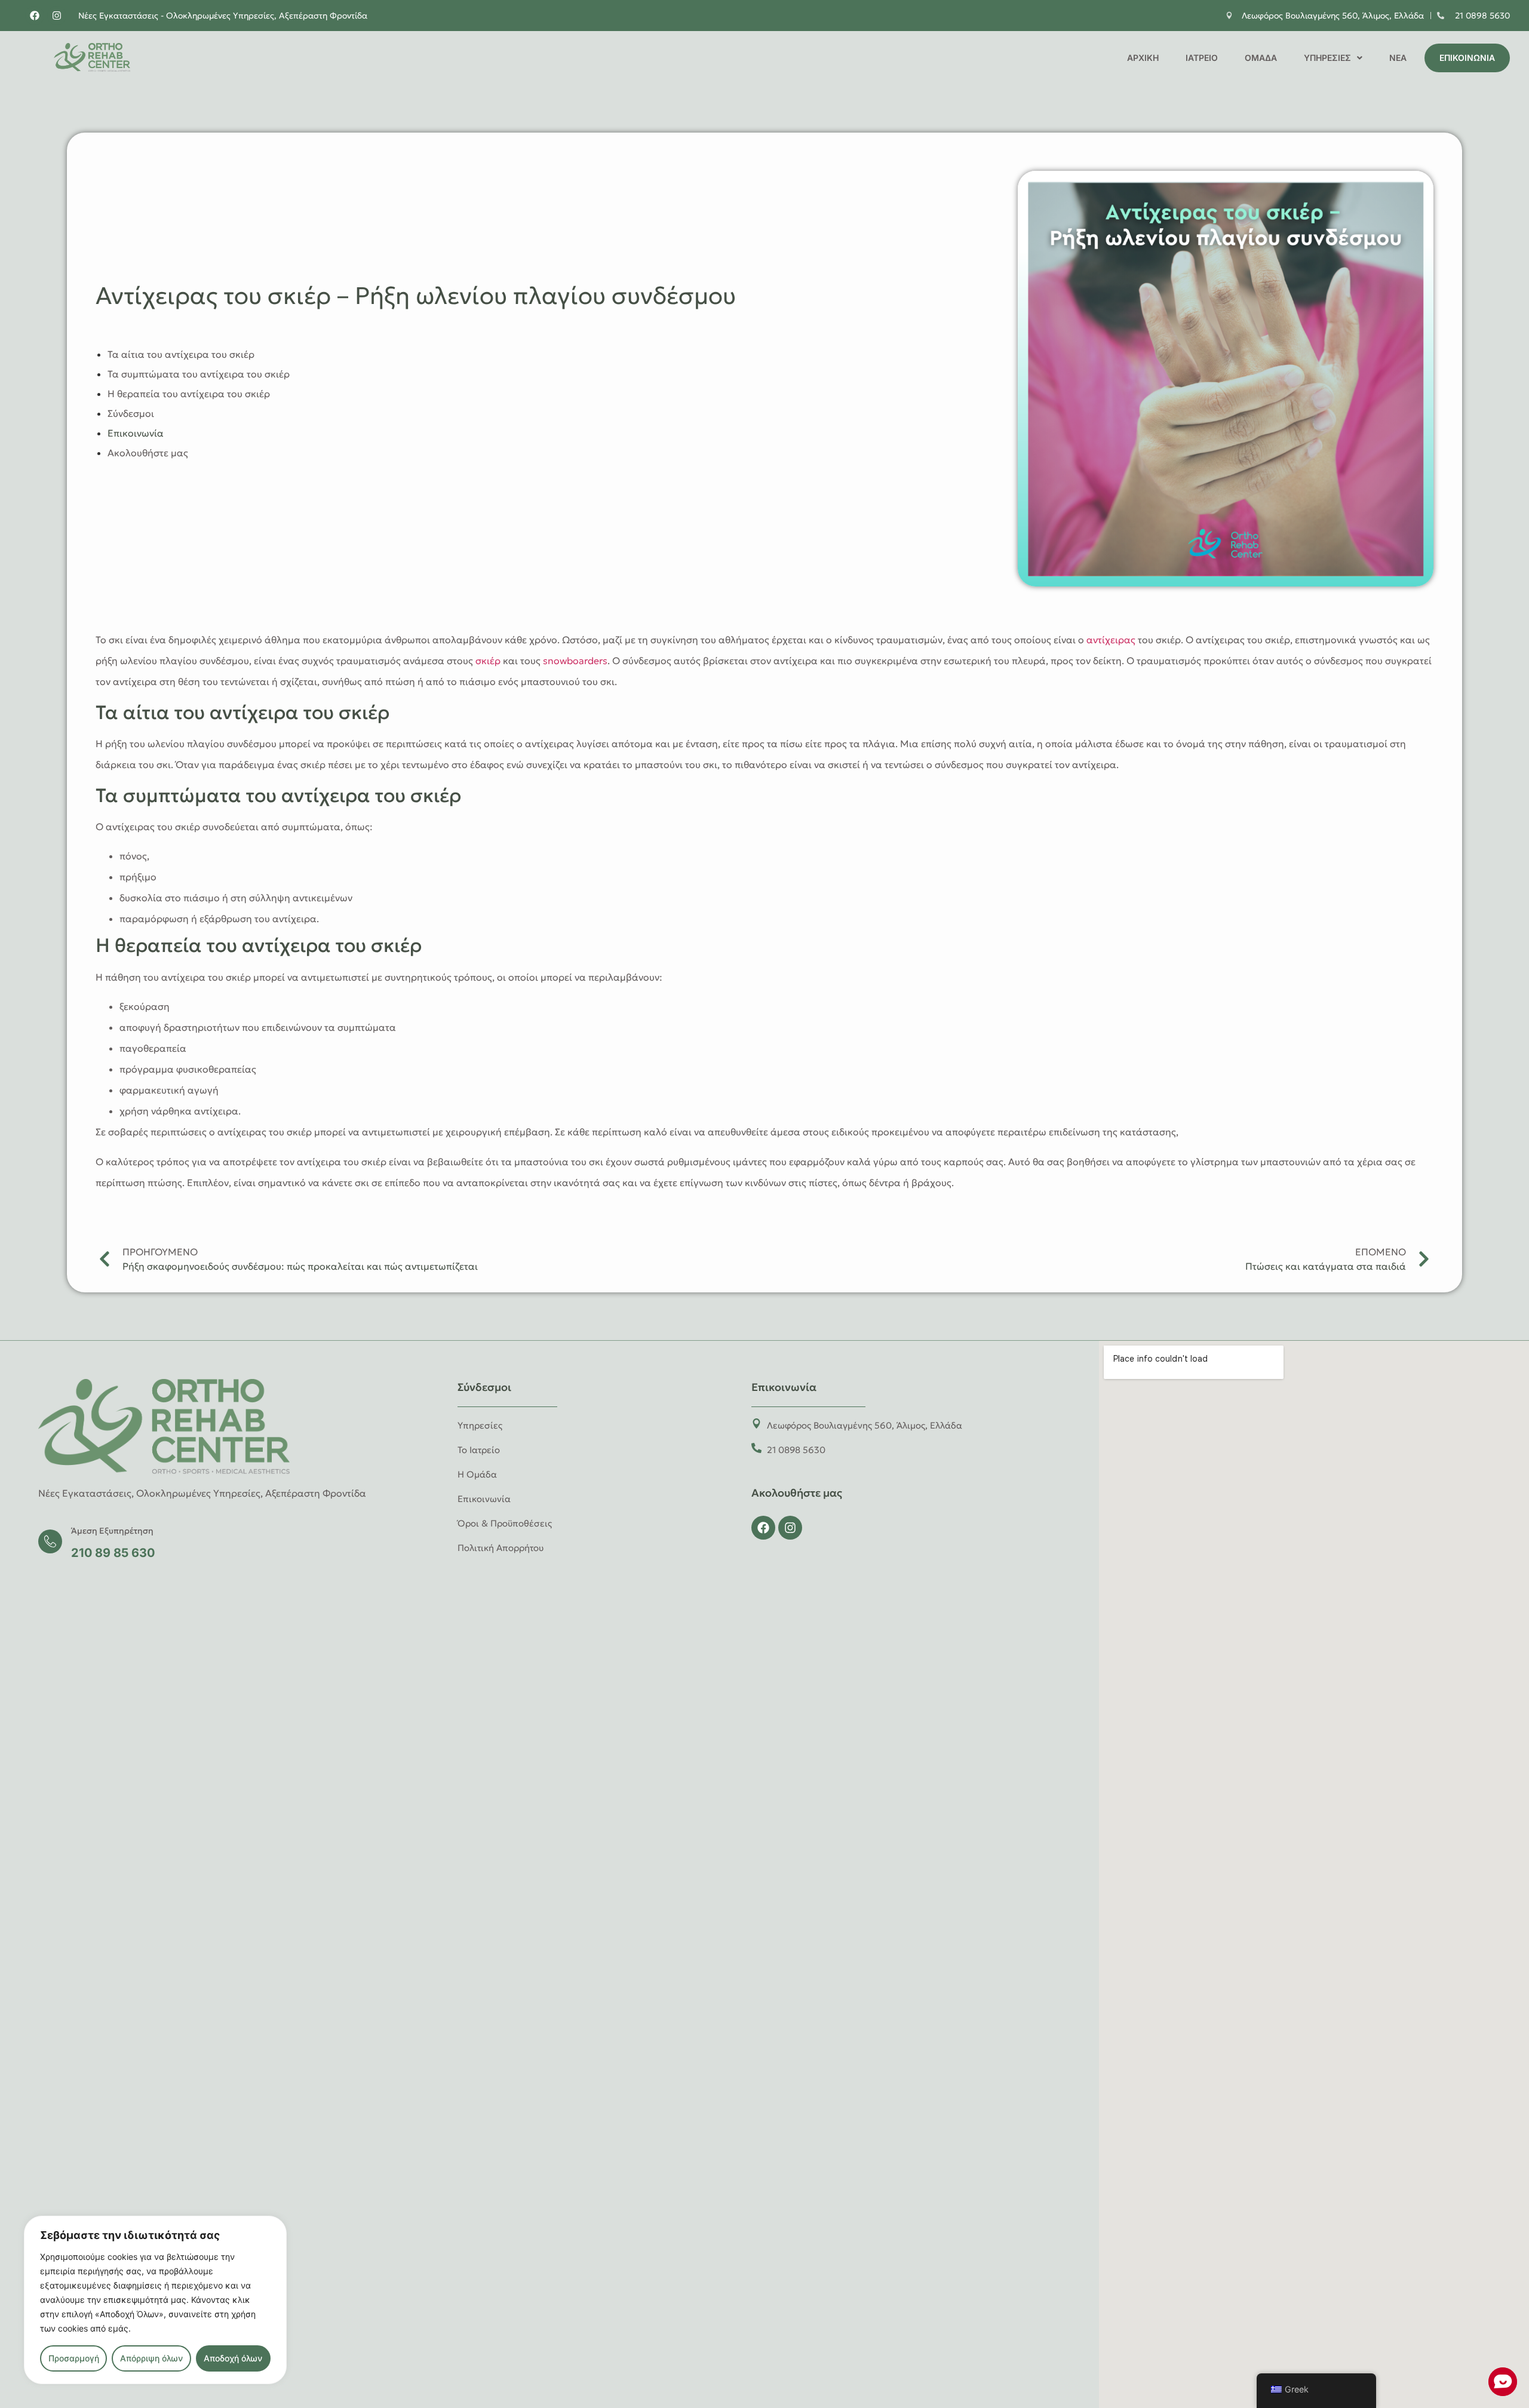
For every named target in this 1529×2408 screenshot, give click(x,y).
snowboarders (575, 661)
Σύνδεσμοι (131, 413)
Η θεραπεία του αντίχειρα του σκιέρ (189, 394)
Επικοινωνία (136, 433)
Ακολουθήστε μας (148, 453)
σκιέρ (488, 661)
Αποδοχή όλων (233, 2358)
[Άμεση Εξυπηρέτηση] (50, 1541)
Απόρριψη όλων (151, 2358)
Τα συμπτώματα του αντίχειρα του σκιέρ (199, 374)
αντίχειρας (1111, 640)
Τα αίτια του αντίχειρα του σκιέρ (181, 354)
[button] (1333, 58)
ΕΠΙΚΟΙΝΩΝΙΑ (1467, 58)
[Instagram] (57, 16)
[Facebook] (35, 16)
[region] (155, 2300)
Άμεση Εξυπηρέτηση (112, 1531)
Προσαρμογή (74, 2358)
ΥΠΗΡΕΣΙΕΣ (1327, 58)
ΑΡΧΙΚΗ (1143, 58)
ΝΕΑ (1398, 58)
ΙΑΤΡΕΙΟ (1202, 58)
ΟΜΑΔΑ (1261, 58)
